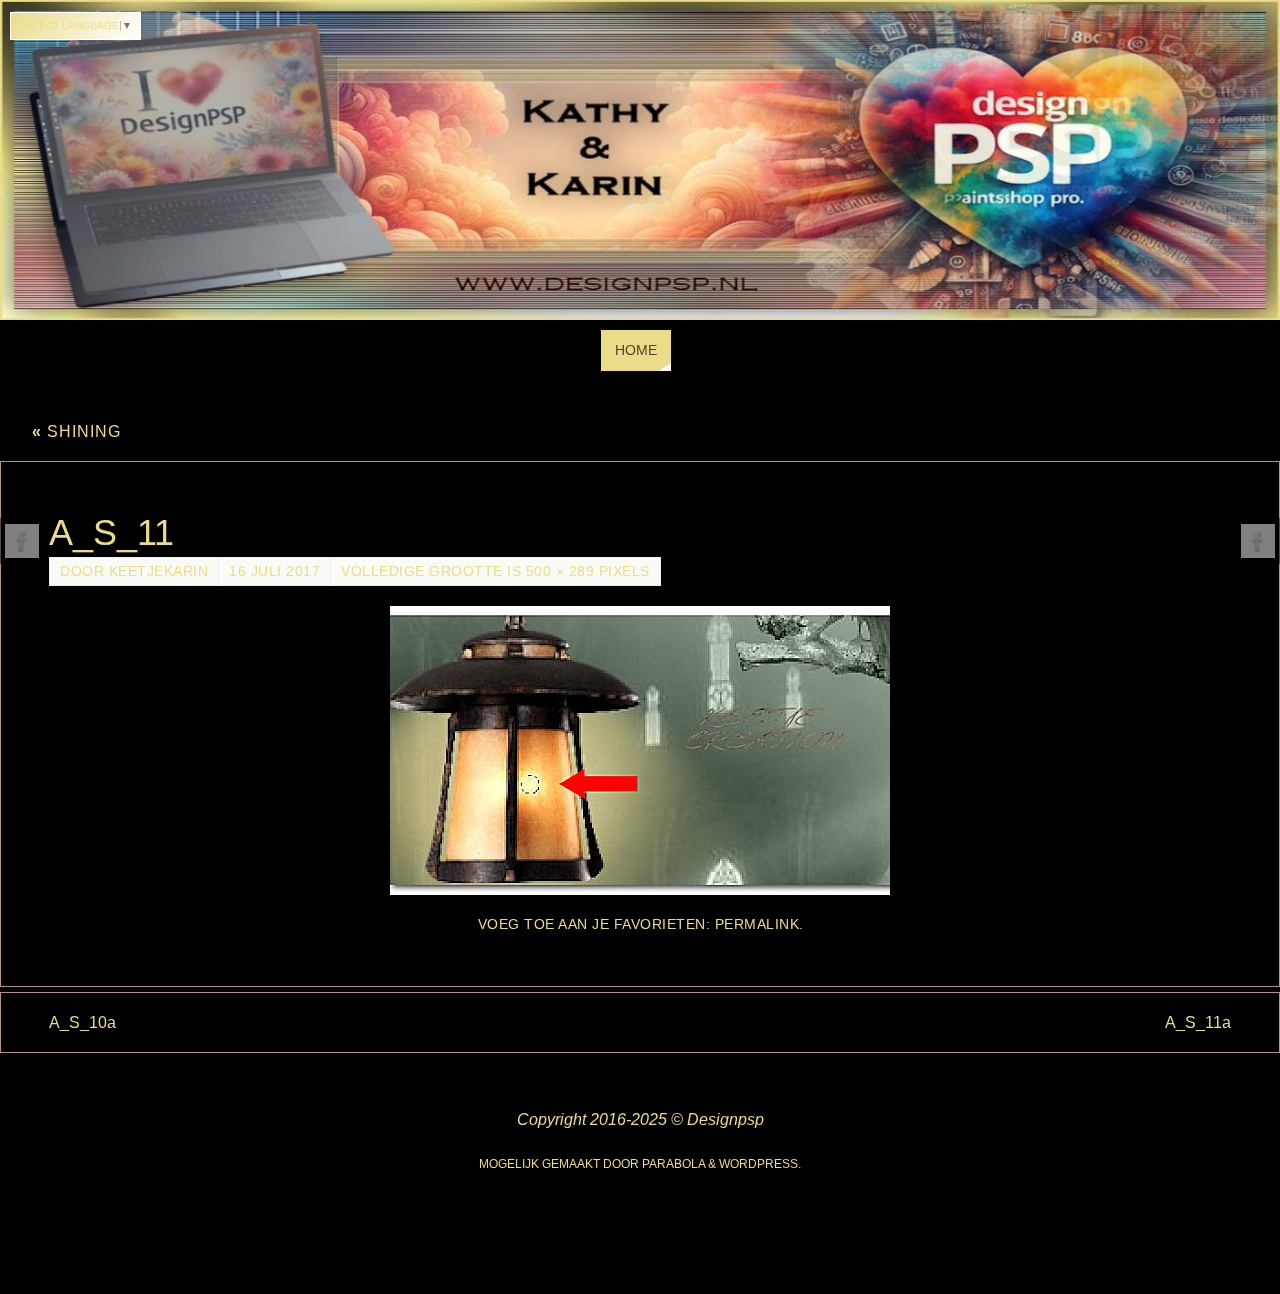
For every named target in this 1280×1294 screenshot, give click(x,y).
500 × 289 (560, 571)
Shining (76, 431)
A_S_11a (1198, 1022)
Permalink (757, 924)
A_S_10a (82, 1022)
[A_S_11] (640, 750)
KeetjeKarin (159, 571)
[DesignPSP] (22, 541)
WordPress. (760, 1164)
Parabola (673, 1164)
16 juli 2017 (274, 571)
